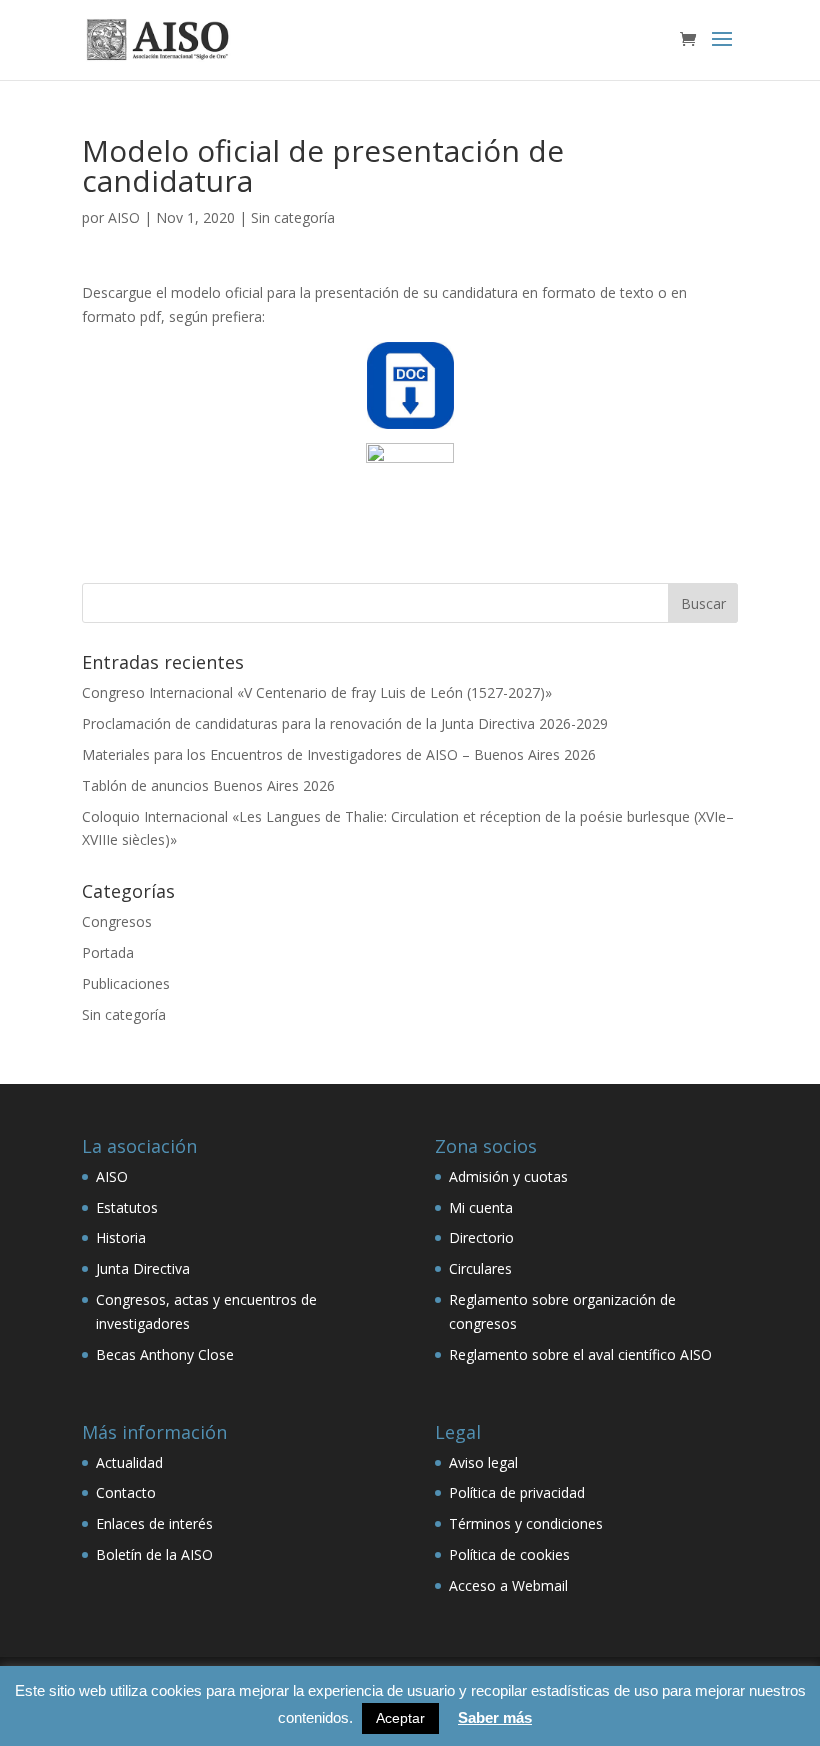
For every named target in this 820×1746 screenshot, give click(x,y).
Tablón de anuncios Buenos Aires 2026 (208, 785)
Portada (108, 952)
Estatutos (127, 1207)
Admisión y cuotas (508, 1176)
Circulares (480, 1268)
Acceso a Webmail (508, 1585)
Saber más (495, 1717)
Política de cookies (509, 1554)
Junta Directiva (143, 1268)
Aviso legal (483, 1462)
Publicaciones (126, 983)
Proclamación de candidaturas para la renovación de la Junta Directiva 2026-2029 (345, 723)
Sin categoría (293, 217)
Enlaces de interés (154, 1523)
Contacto (126, 1492)
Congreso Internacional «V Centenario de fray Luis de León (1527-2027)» (317, 692)
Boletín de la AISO (154, 1554)
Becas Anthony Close (165, 1354)
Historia (121, 1237)
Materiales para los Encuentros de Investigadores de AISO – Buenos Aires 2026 (339, 754)
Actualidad (129, 1462)
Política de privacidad (517, 1492)
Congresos (117, 921)
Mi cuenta (481, 1207)
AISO (124, 217)
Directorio (481, 1237)
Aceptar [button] (400, 1718)
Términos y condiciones (526, 1523)
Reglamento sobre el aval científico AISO (580, 1354)
